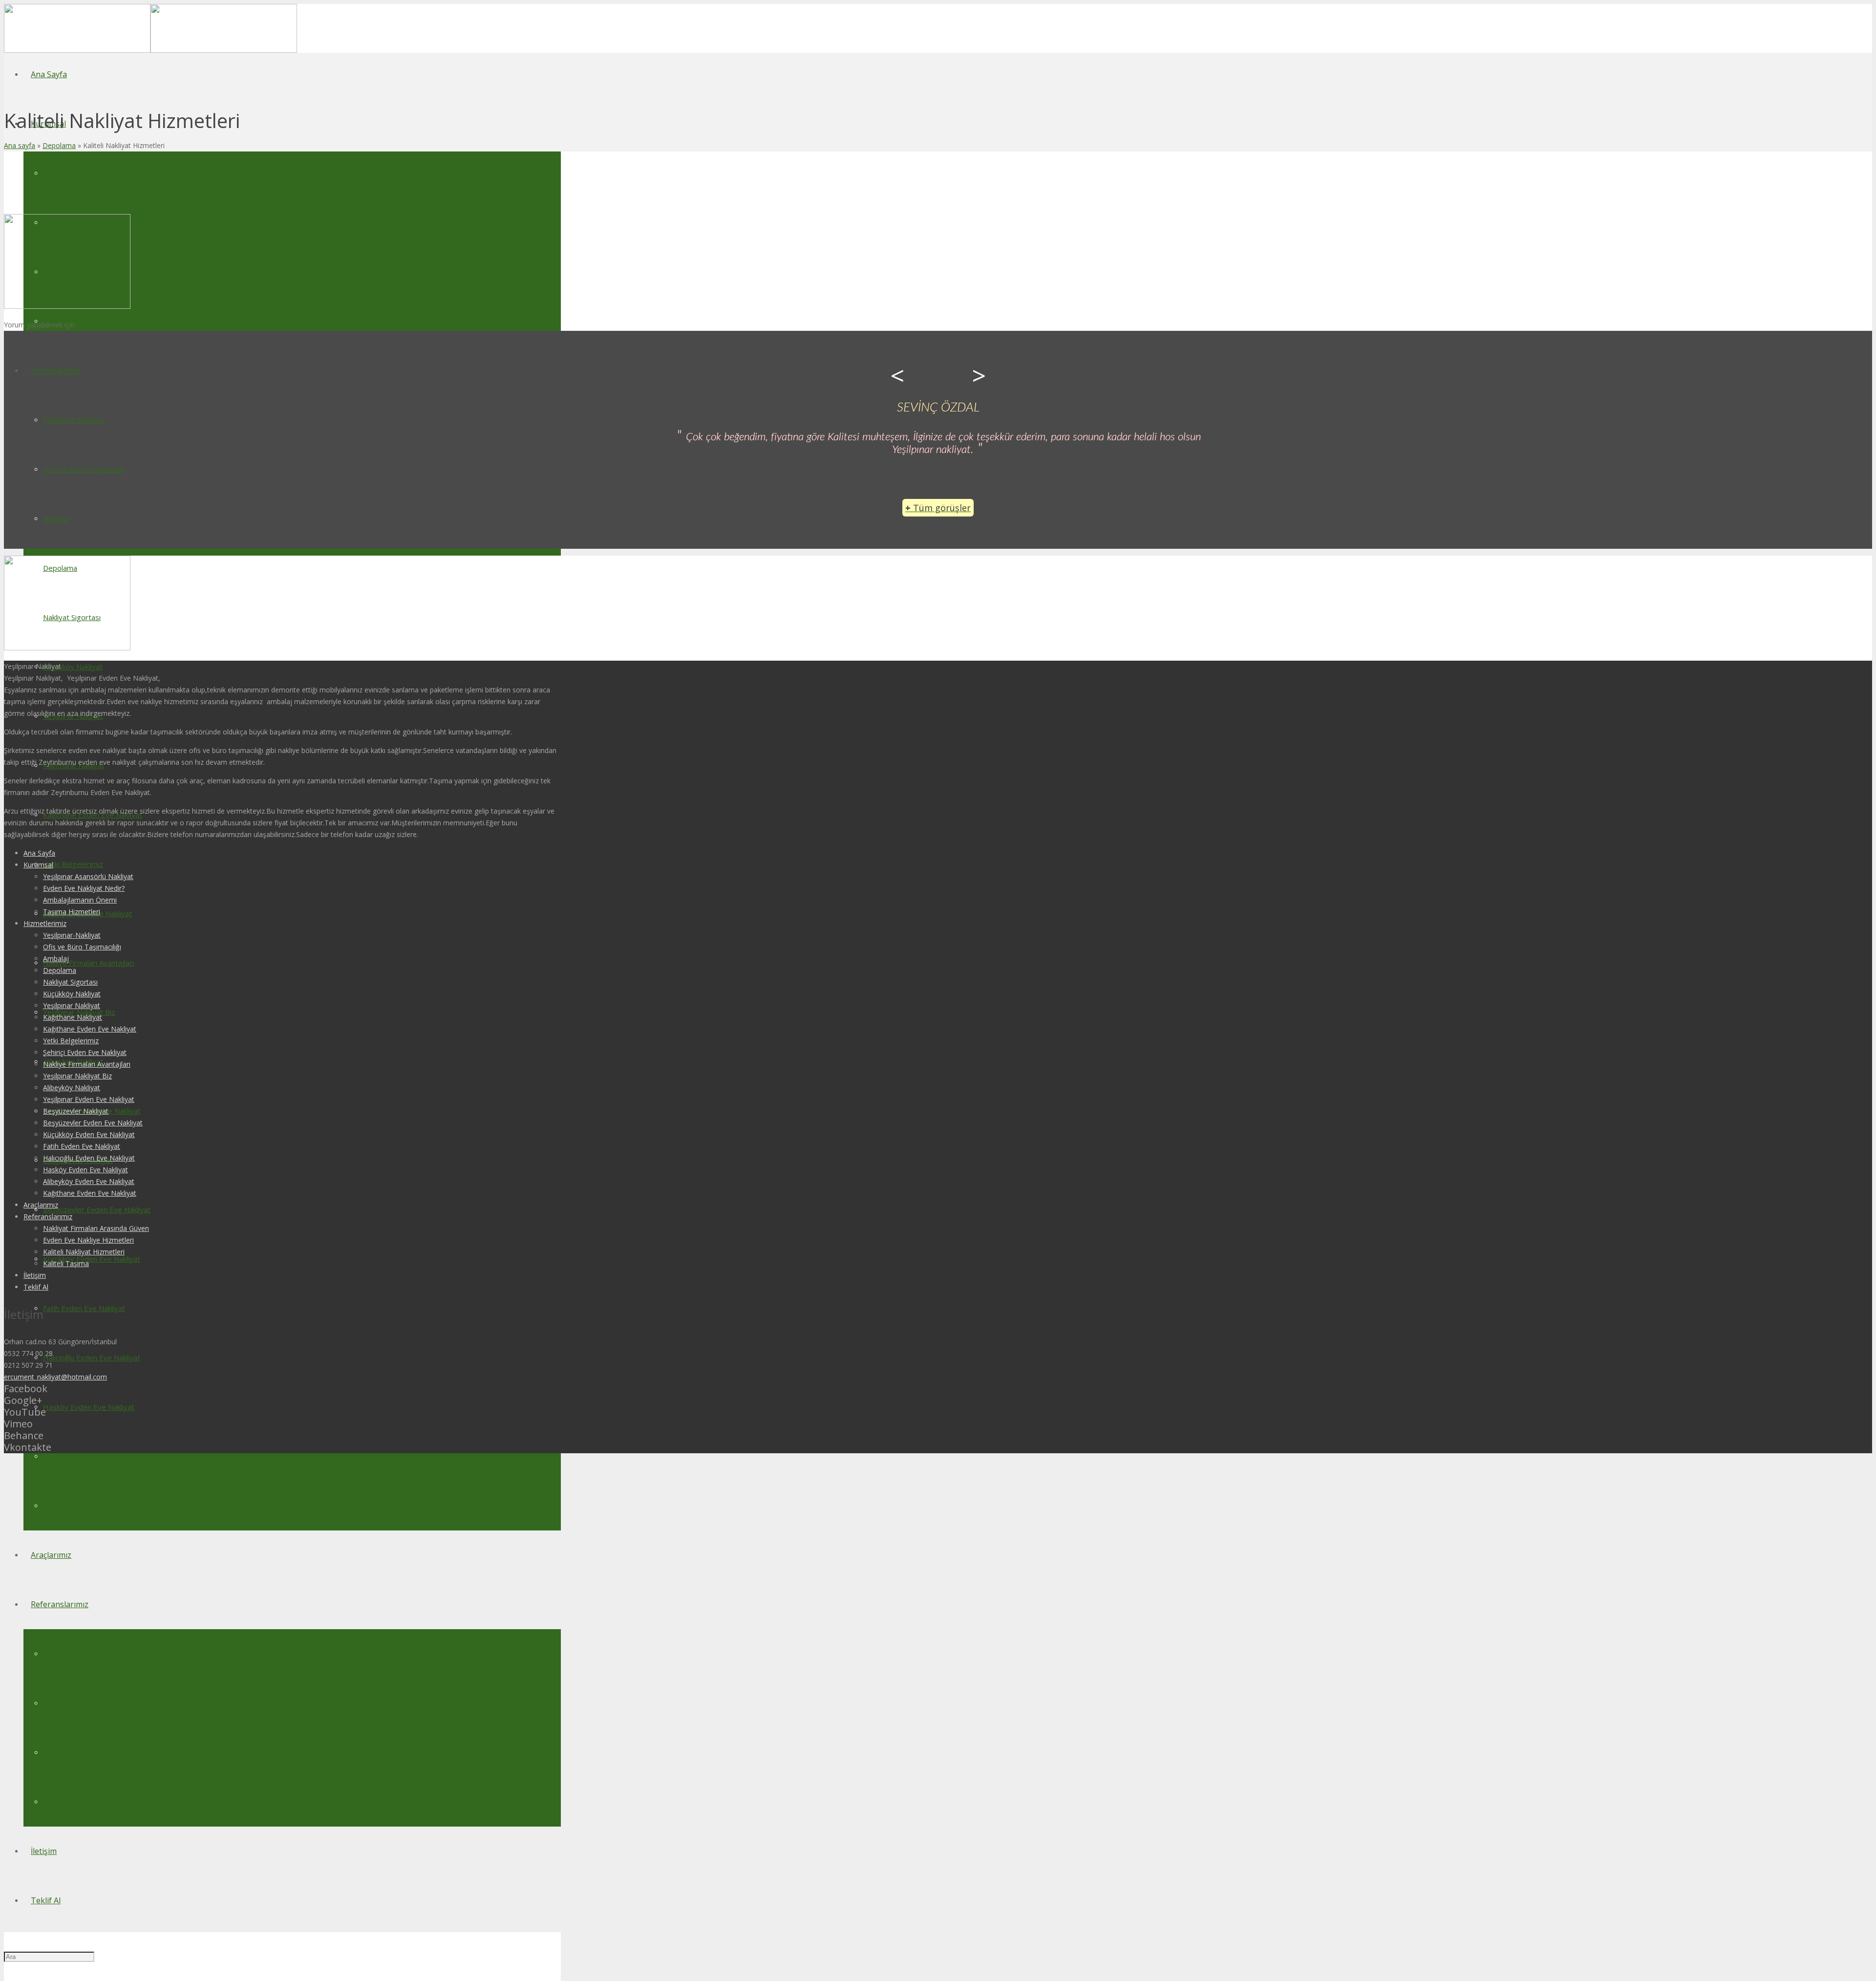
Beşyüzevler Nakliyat (76, 1111)
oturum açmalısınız (107, 325)
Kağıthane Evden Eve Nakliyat (90, 1029)
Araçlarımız (41, 1205)
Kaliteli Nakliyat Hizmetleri (84, 1252)
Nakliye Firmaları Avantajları (87, 1064)
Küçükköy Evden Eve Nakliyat (89, 1134)
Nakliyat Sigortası (70, 982)
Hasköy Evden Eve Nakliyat (85, 1170)
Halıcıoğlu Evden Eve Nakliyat (89, 1158)
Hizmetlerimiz (45, 923)
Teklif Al (36, 1287)
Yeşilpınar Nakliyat (72, 1005)
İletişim (35, 1275)
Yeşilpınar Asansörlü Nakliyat (88, 876)
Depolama (59, 145)
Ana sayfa (20, 145)
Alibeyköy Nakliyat (72, 1087)
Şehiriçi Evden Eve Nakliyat (85, 1052)
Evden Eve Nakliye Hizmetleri (88, 1240)
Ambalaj (56, 958)
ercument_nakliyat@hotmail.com (55, 1377)
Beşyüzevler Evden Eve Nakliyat (93, 1123)
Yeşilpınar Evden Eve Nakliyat (89, 1099)
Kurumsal (38, 865)
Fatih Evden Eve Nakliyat (82, 1146)
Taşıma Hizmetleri (72, 912)
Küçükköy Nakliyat (72, 994)
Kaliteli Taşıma (66, 1263)
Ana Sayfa (39, 853)
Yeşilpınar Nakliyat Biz (77, 1076)
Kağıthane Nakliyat (73, 1017)
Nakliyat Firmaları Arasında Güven (96, 1228)
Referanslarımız (48, 1217)
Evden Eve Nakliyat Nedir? (84, 888)
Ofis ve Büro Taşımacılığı (82, 947)
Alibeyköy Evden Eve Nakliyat (89, 1181)
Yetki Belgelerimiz (71, 1041)
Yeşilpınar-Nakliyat (72, 935)
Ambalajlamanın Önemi (80, 900)
